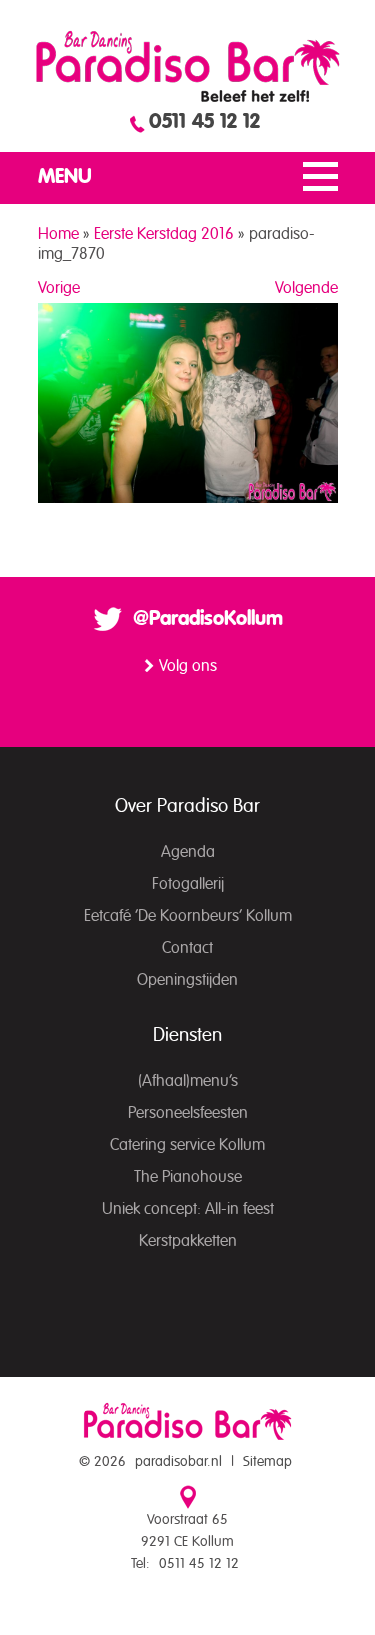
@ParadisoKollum (208, 619)
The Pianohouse (188, 1177)
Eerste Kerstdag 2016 (164, 234)
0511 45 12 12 (204, 122)
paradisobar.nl (178, 1462)
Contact (187, 948)
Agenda (188, 852)
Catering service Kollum (187, 1145)
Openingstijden (187, 980)
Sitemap (267, 1462)
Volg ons (188, 666)
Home (58, 234)
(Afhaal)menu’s (188, 1081)
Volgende (306, 288)
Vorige (59, 288)
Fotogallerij (188, 884)
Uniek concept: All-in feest (188, 1209)
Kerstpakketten (188, 1241)
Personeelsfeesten (188, 1113)
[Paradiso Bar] (188, 66)
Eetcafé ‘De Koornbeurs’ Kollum (188, 916)
